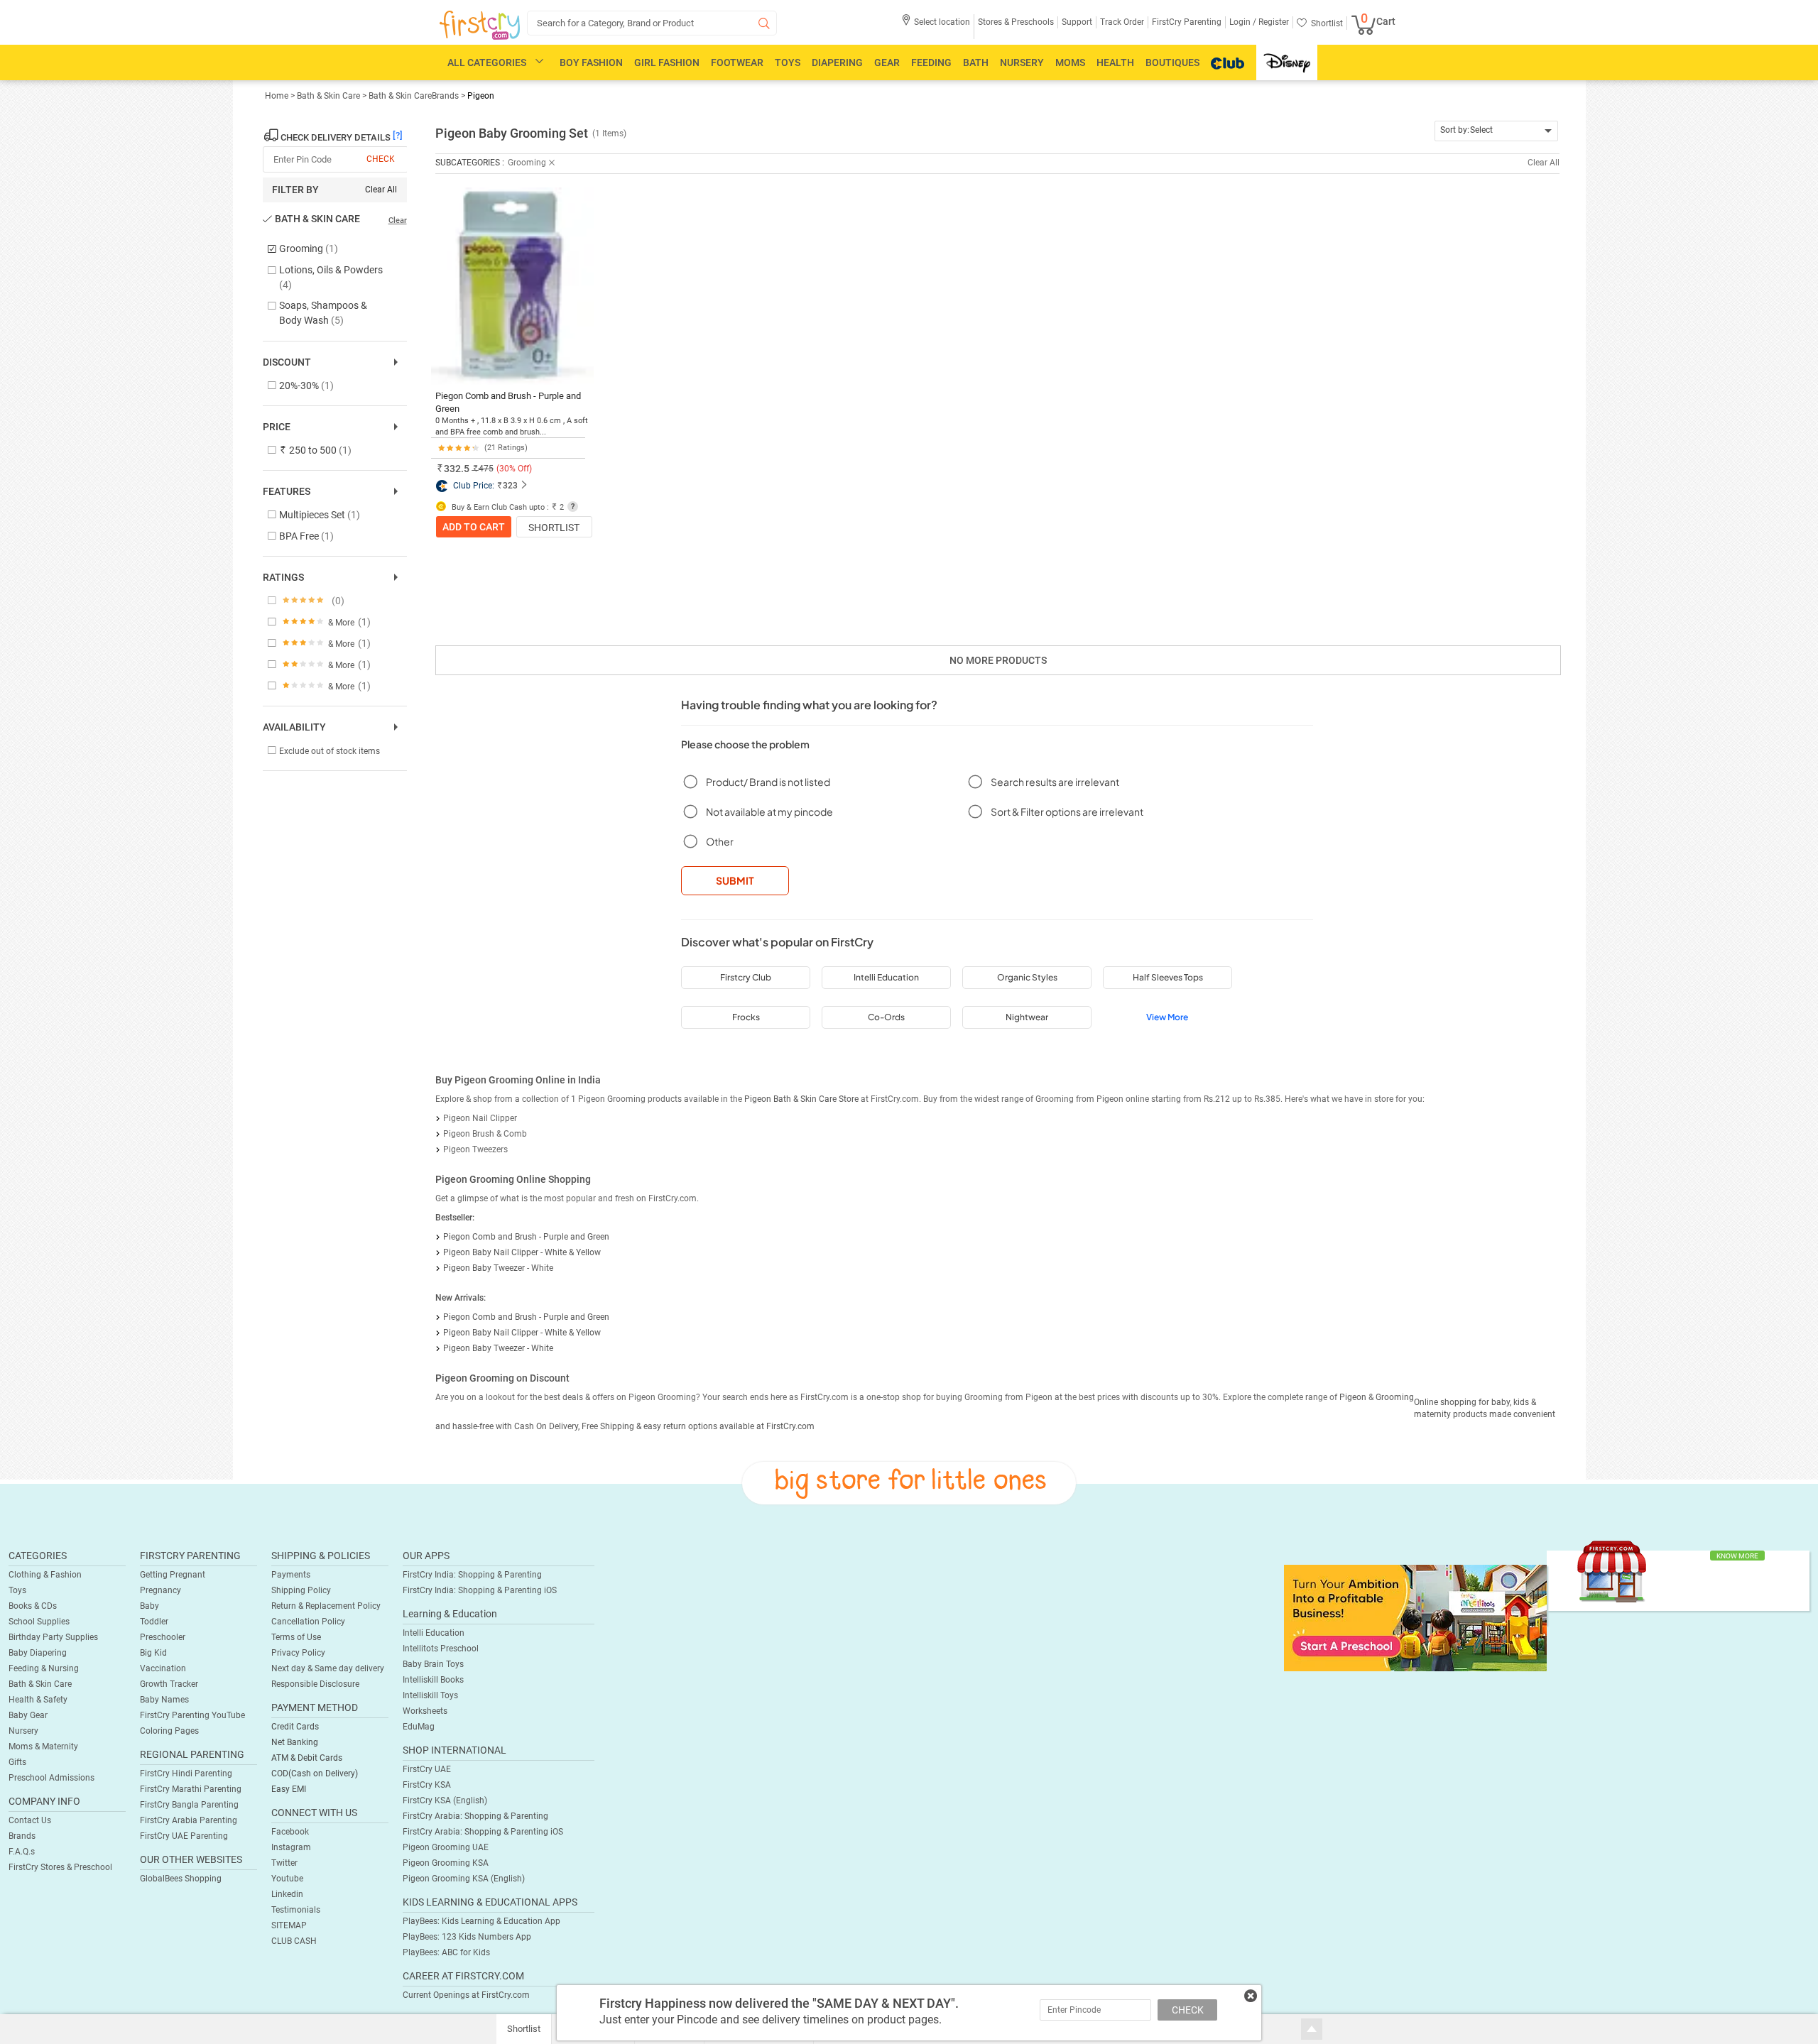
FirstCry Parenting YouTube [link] (192, 1715)
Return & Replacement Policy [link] (326, 1606)
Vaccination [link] (163, 1668)
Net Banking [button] (295, 1742)
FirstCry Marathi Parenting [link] (191, 1789)
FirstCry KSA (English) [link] (445, 1800)
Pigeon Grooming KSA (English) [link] (464, 1879)
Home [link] (278, 96)
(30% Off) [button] (514, 469)
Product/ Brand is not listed (768, 782)
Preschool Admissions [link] (51, 1778)
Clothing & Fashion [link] (45, 1575)
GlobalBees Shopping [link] (181, 1879)
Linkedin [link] (287, 1894)
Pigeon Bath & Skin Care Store (801, 1099)
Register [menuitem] (1273, 22)
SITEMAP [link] (289, 1925)
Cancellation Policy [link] (308, 1622)
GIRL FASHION (667, 62)
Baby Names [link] (164, 1700)
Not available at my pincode (769, 811)
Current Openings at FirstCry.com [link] (466, 1995)
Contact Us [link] (30, 1820)
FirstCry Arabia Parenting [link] (189, 1820)
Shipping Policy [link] (301, 1590)
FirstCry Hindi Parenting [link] (186, 1774)
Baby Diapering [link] (38, 1653)
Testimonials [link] (296, 1910)
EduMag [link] (419, 1727)
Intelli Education (886, 977)
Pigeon (481, 96)
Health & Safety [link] (38, 1700)
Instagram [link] (291, 1847)
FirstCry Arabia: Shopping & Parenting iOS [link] (483, 1832)
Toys (788, 62)
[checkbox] (328, 250)
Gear (887, 62)
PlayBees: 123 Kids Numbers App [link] (467, 1937)
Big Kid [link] (153, 1653)
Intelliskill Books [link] (433, 1680)
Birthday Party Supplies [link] (53, 1637)
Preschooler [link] (163, 1637)
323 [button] (510, 486)
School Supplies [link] (39, 1622)
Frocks (746, 1017)
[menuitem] (480, 26)
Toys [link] (17, 1590)
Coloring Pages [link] (169, 1731)
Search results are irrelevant (1055, 782)
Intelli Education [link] (434, 1633)
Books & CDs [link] (33, 1606)
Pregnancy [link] (160, 1590)
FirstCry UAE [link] (427, 1769)
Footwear (737, 62)
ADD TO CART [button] (474, 527)
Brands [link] (22, 1836)
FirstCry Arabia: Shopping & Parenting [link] (475, 1816)
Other (720, 841)
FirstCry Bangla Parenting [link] (189, 1805)
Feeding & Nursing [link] (44, 1668)
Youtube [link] (287, 1879)
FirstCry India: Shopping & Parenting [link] (472, 1575)
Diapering (837, 62)
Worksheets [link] (425, 1711)
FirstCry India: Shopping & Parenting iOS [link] (480, 1590)
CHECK (1188, 2010)
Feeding (931, 62)
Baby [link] (149, 1606)
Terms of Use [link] (296, 1637)
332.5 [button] (457, 469)
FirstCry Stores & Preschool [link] (60, 1867)
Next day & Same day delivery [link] (328, 1668)
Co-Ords (886, 1017)
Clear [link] (398, 220)
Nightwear (1027, 1017)
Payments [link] (291, 1575)
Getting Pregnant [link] (173, 1575)
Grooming (1395, 1397)
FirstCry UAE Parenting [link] (184, 1836)
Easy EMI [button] (289, 1789)
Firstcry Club (746, 977)
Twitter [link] (284, 1863)
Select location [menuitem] (942, 22)
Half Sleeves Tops (1168, 977)
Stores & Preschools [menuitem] (1016, 22)
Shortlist (554, 528)
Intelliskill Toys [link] (430, 1695)
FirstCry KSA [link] (427, 1785)
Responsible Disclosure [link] (315, 1684)
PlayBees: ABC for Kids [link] (446, 1952)
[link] (1415, 1617)
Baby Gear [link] (28, 1715)
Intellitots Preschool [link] (441, 1649)
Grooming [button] (527, 163)
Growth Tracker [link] (169, 1684)
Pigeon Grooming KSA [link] (446, 1863)
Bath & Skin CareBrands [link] (414, 96)
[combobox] (1497, 131)
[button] (936, 27)
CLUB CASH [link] (294, 1941)
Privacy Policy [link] (298, 1653)
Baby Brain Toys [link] (433, 1664)
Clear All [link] (381, 190)
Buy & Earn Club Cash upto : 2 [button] (507, 507)
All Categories (487, 62)
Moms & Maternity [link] (43, 1747)
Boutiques (1172, 62)
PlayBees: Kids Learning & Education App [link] (481, 1921)
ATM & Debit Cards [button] (307, 1758)
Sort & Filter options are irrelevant (1067, 811)
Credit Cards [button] (295, 1727)
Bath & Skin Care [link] (330, 96)
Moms (1070, 62)
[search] (652, 23)
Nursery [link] (23, 1731)
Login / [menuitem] (1243, 22)
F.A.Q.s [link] (22, 1852)
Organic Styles (1027, 977)
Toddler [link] (154, 1622)
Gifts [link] (17, 1762)
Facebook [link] (290, 1832)
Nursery (1022, 62)
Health (1115, 62)
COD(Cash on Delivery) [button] (315, 1774)
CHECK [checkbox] (381, 159)
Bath (976, 62)
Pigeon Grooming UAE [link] (446, 1847)
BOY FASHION (591, 62)
